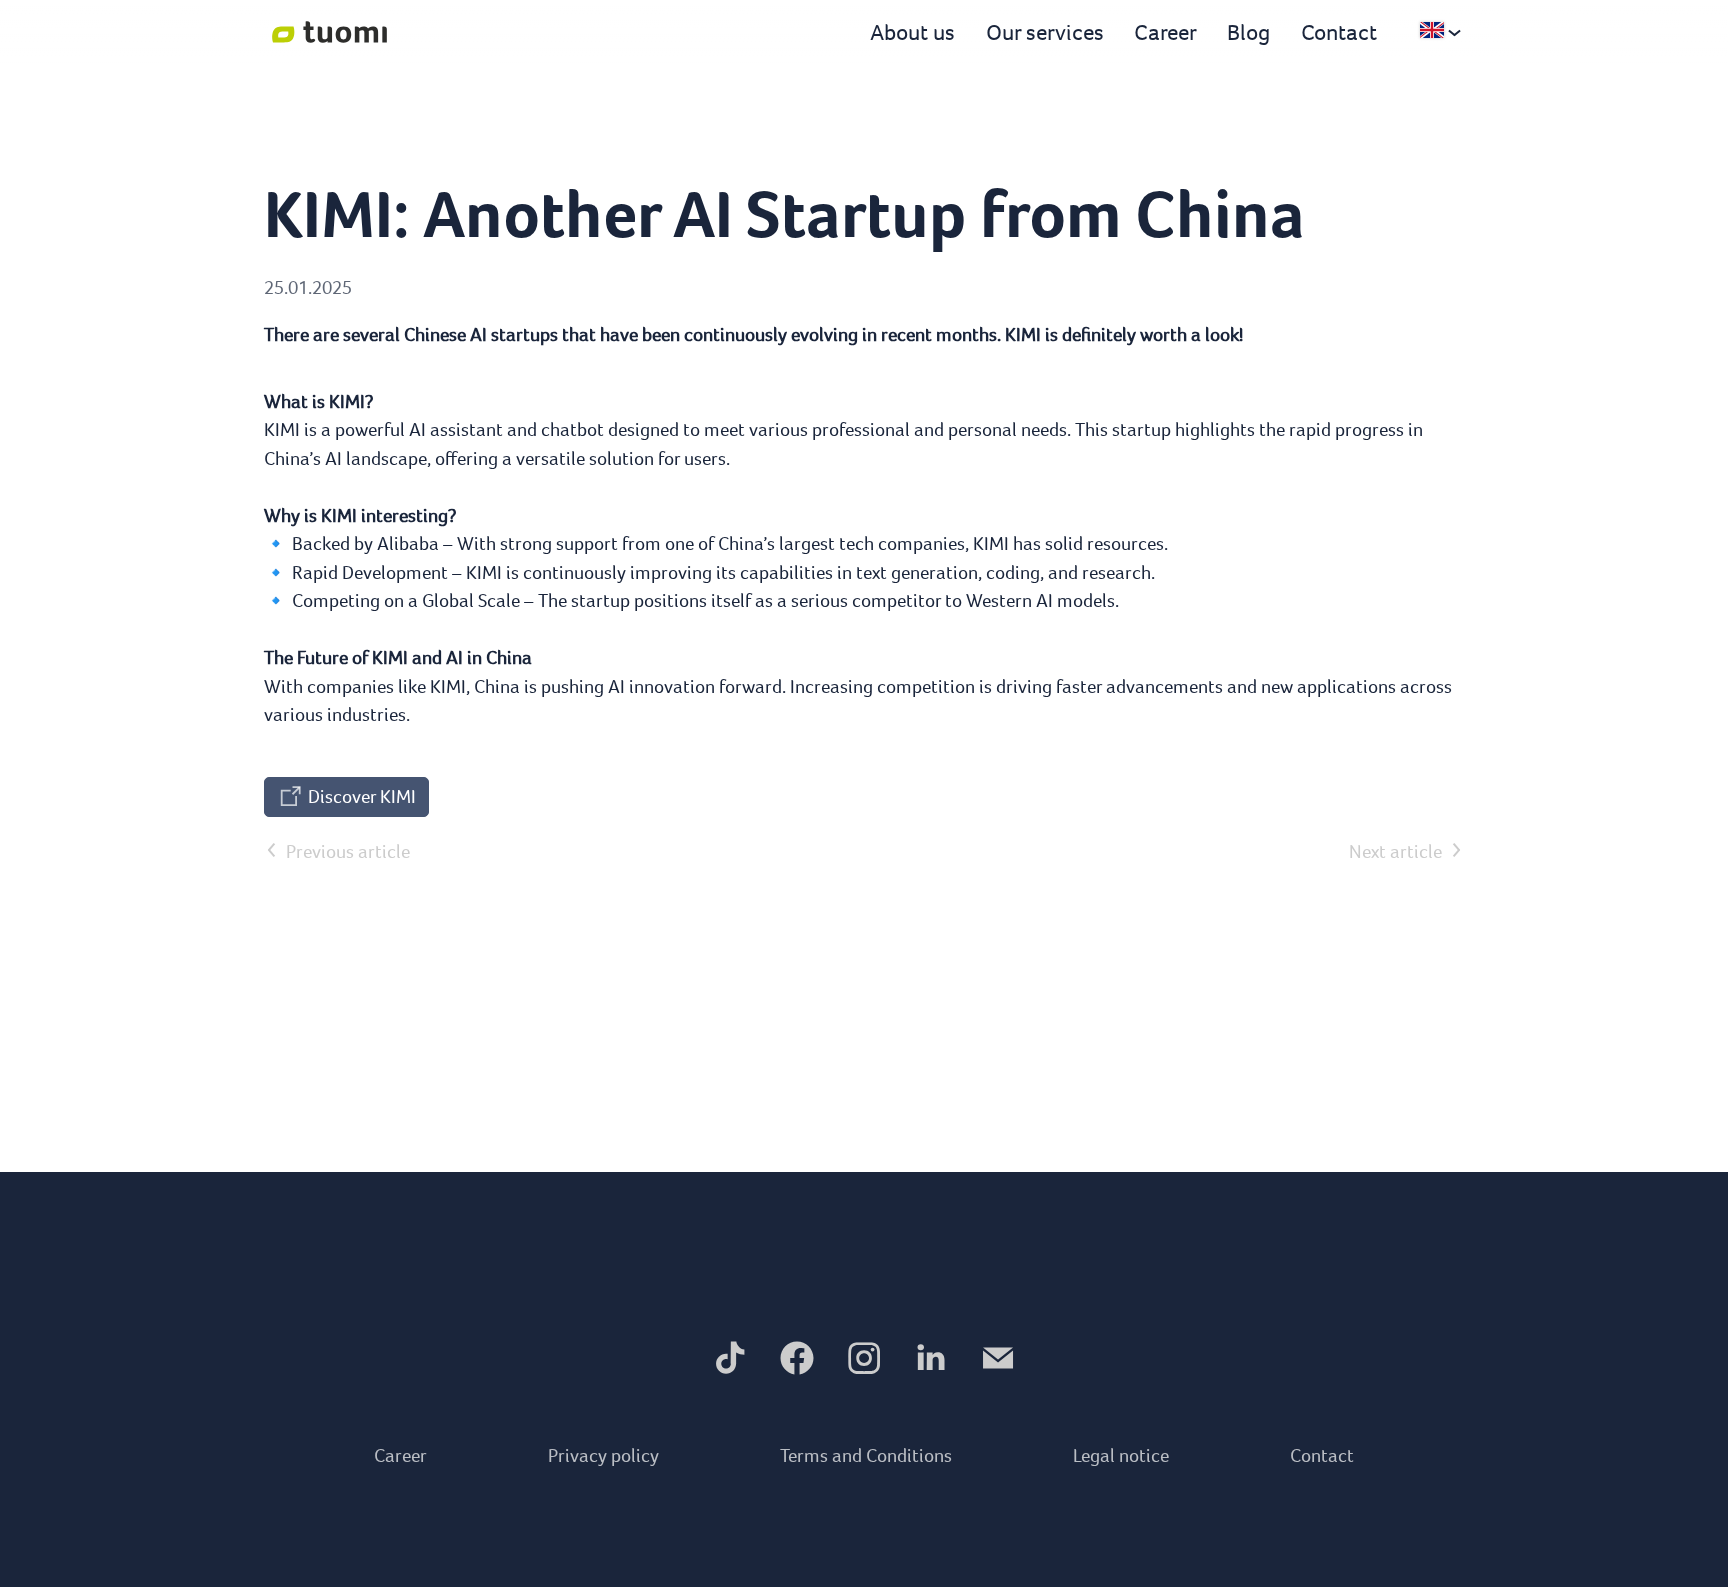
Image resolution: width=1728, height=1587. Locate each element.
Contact (1339, 32)
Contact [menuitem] (1322, 1455)
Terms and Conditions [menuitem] (866, 1455)
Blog (1248, 32)
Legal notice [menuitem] (1121, 1455)
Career (1165, 32)
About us (912, 32)
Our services (1045, 32)
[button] (730, 1358)
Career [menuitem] (400, 1455)
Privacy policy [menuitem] (603, 1455)
